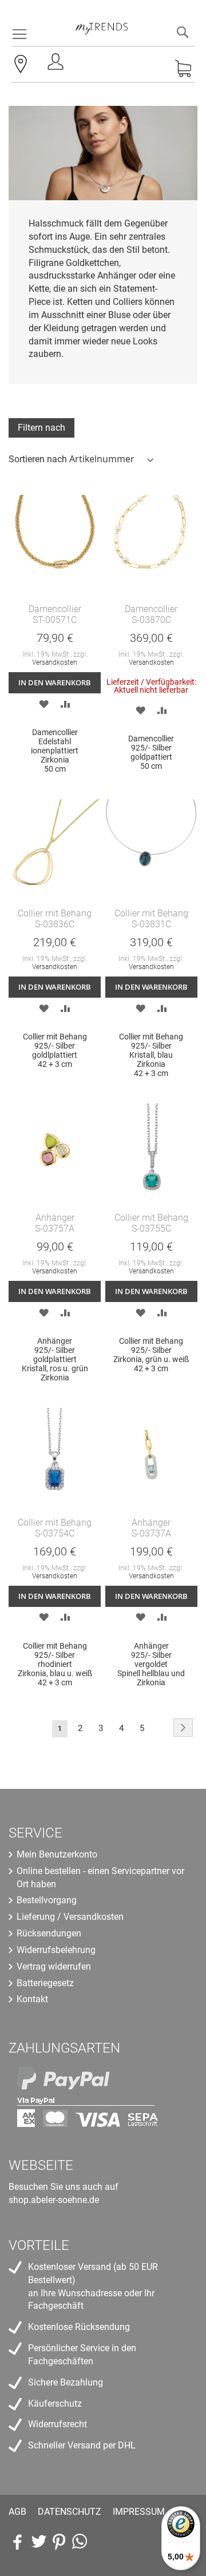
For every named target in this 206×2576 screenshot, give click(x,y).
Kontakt (32, 1999)
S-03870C (151, 620)
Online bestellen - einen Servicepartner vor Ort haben (100, 1878)
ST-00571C (55, 620)
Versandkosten (55, 662)
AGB (17, 2512)
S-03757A (55, 1229)
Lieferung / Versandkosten (70, 1917)
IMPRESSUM (139, 2512)
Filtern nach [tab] (41, 428)
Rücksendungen (49, 1933)
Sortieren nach (38, 459)
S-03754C (55, 1533)
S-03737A (151, 1533)
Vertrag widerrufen (54, 1966)
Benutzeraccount (57, 65)
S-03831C (151, 924)
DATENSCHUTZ (70, 2512)
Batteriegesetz (45, 1983)
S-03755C (151, 1229)
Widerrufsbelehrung (56, 1950)
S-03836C (55, 924)
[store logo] (102, 23)
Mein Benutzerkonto (57, 1854)
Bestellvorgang (47, 1900)
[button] (44, 703)
